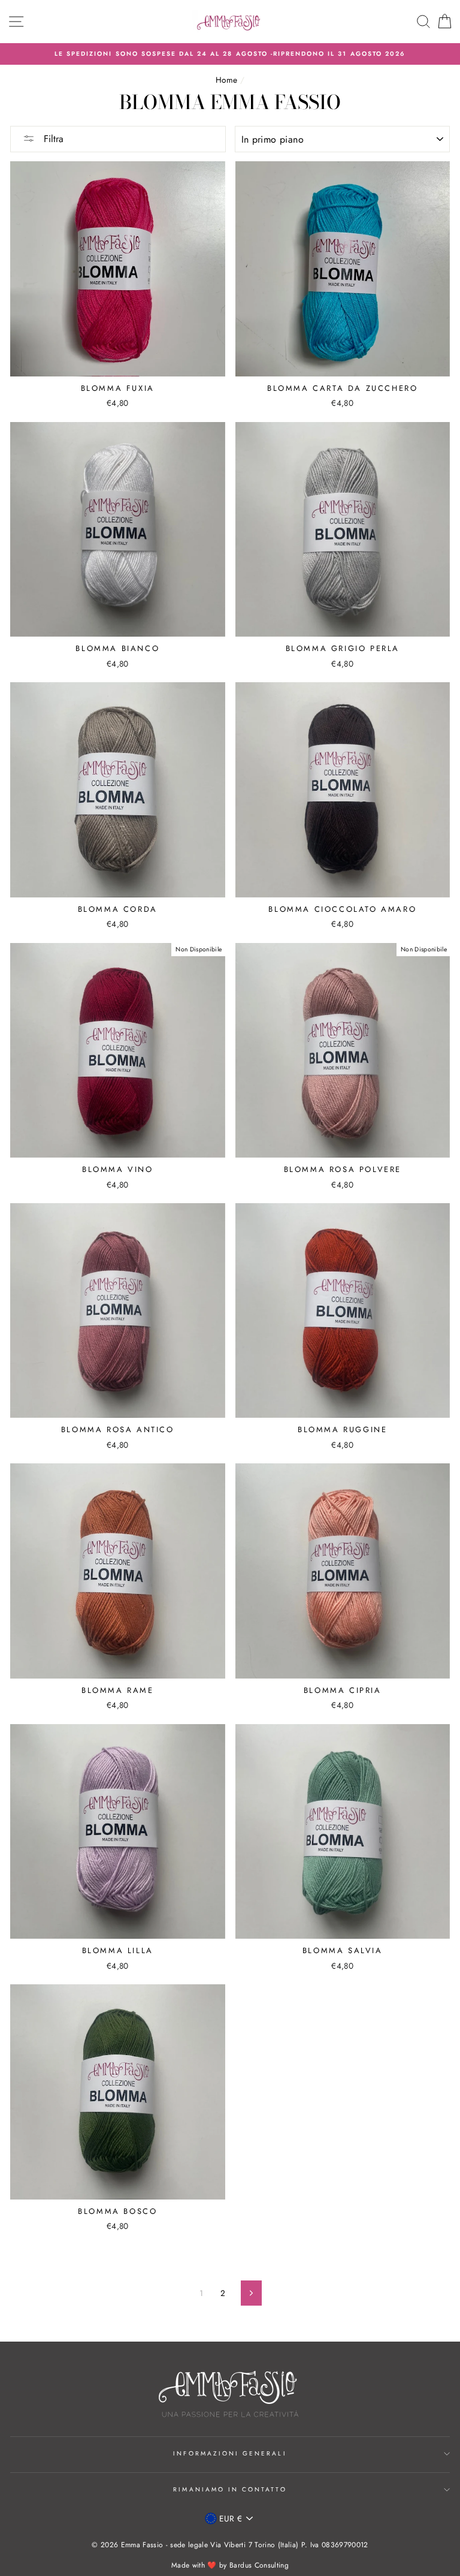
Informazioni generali (230, 2453)
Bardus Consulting (259, 2565)
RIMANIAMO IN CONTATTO (230, 2489)
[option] (230, 54)
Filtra (52, 139)
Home (226, 80)
